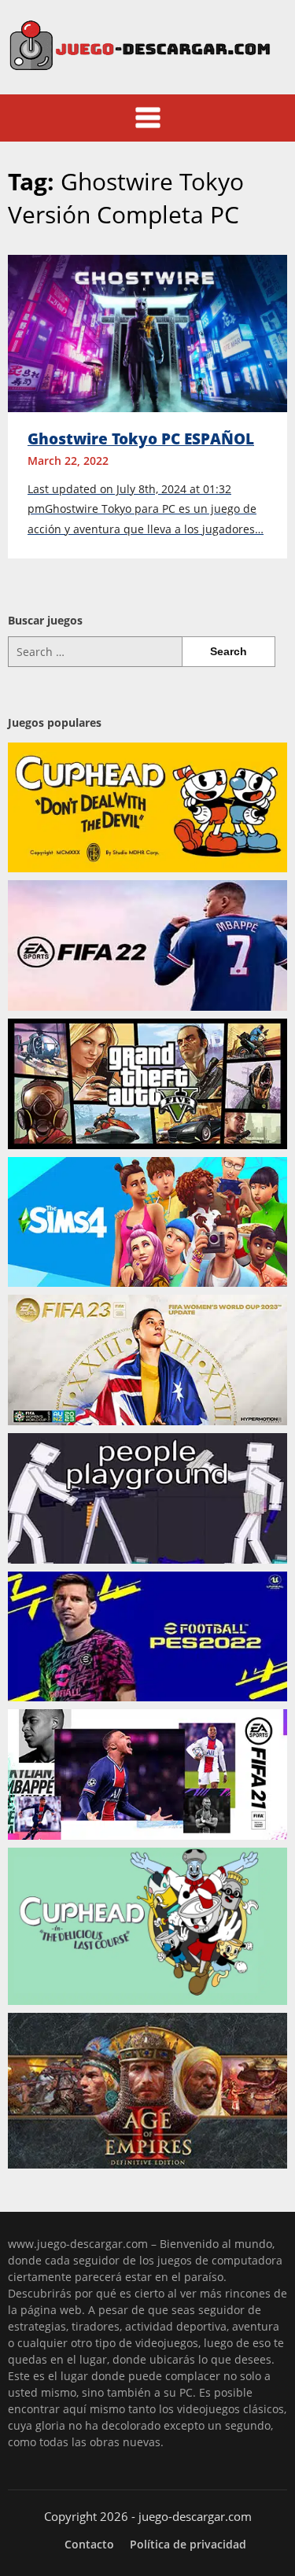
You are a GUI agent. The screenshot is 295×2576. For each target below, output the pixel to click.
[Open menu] (148, 118)
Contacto (89, 2545)
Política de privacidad (188, 2545)
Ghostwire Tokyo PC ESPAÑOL (141, 439)
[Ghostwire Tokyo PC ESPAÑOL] (147, 332)
